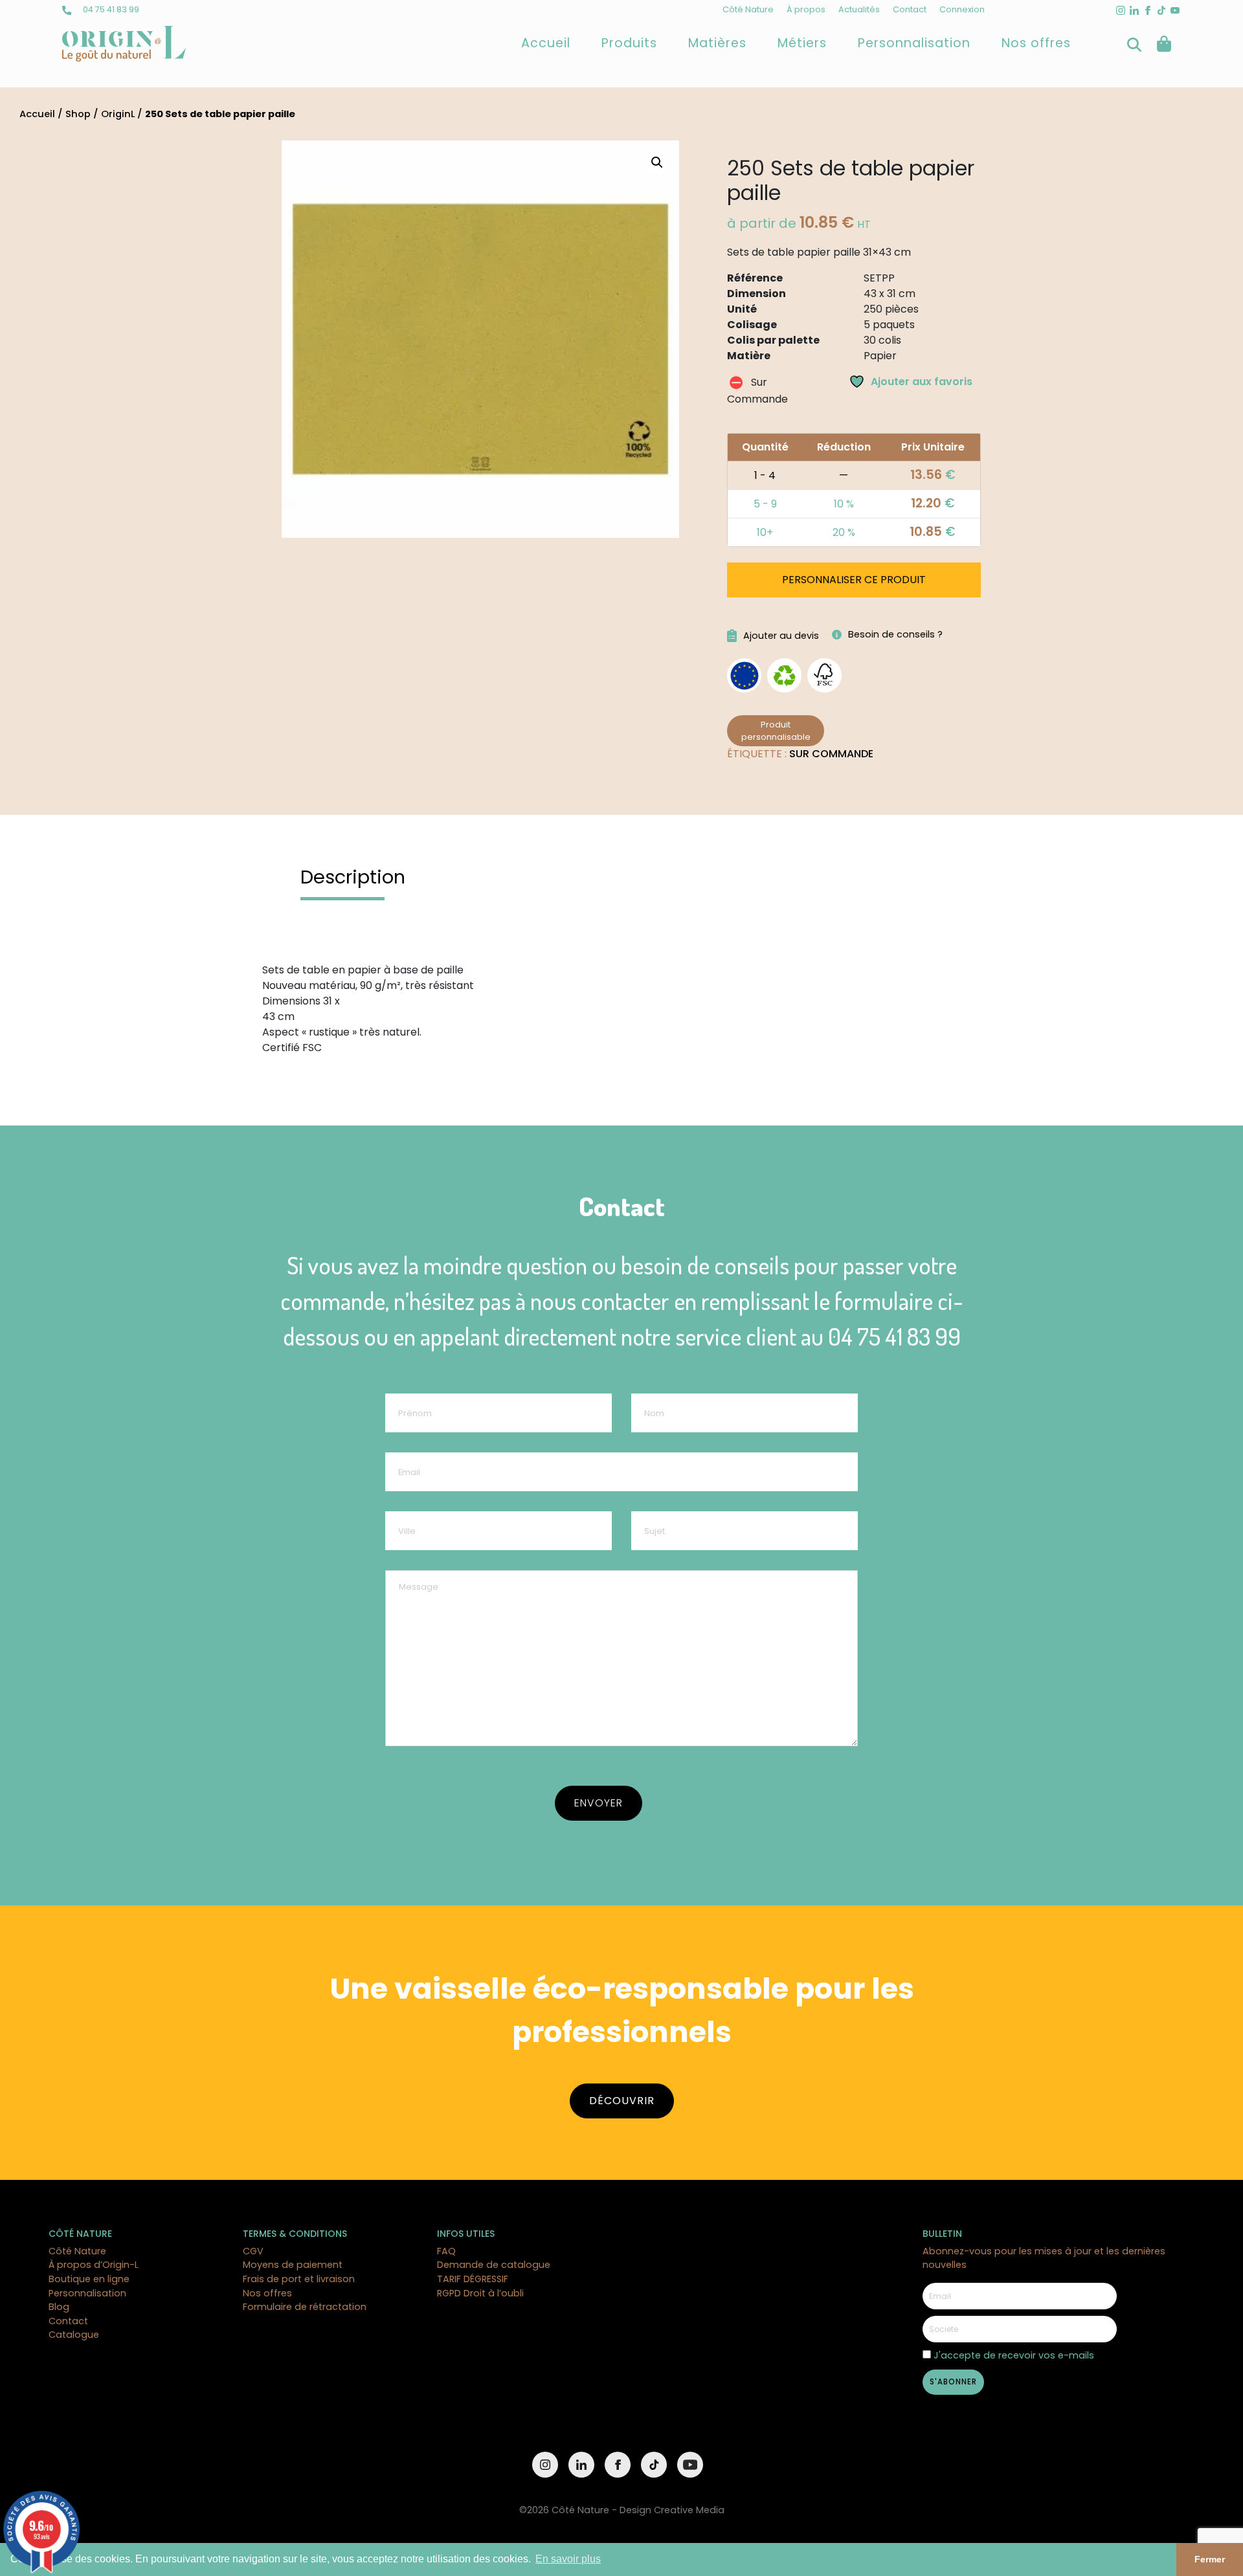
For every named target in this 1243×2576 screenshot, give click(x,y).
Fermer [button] (1210, 2559)
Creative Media (689, 2510)
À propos (806, 9)
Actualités (859, 9)
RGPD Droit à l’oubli (480, 2293)
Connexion (962, 9)
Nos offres (1036, 43)
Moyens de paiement (293, 2265)
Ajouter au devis (781, 636)
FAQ (446, 2251)
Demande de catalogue (494, 2265)
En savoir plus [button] (568, 2559)
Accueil (546, 43)
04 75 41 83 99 (110, 9)
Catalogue (74, 2335)
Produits (629, 43)
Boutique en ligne (89, 2279)
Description (353, 877)
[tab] (353, 877)
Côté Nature (748, 9)
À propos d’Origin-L (94, 2265)
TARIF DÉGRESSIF (473, 2279)
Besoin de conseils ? (895, 634)
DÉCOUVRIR (622, 2101)
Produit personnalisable (776, 731)
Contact (910, 9)
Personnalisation (914, 43)
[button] (657, 162)
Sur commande (831, 754)
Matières (717, 43)
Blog (59, 2307)
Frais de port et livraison (299, 2279)
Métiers (802, 43)
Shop (78, 114)
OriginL (118, 114)
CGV (253, 2251)
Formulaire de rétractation (305, 2307)
